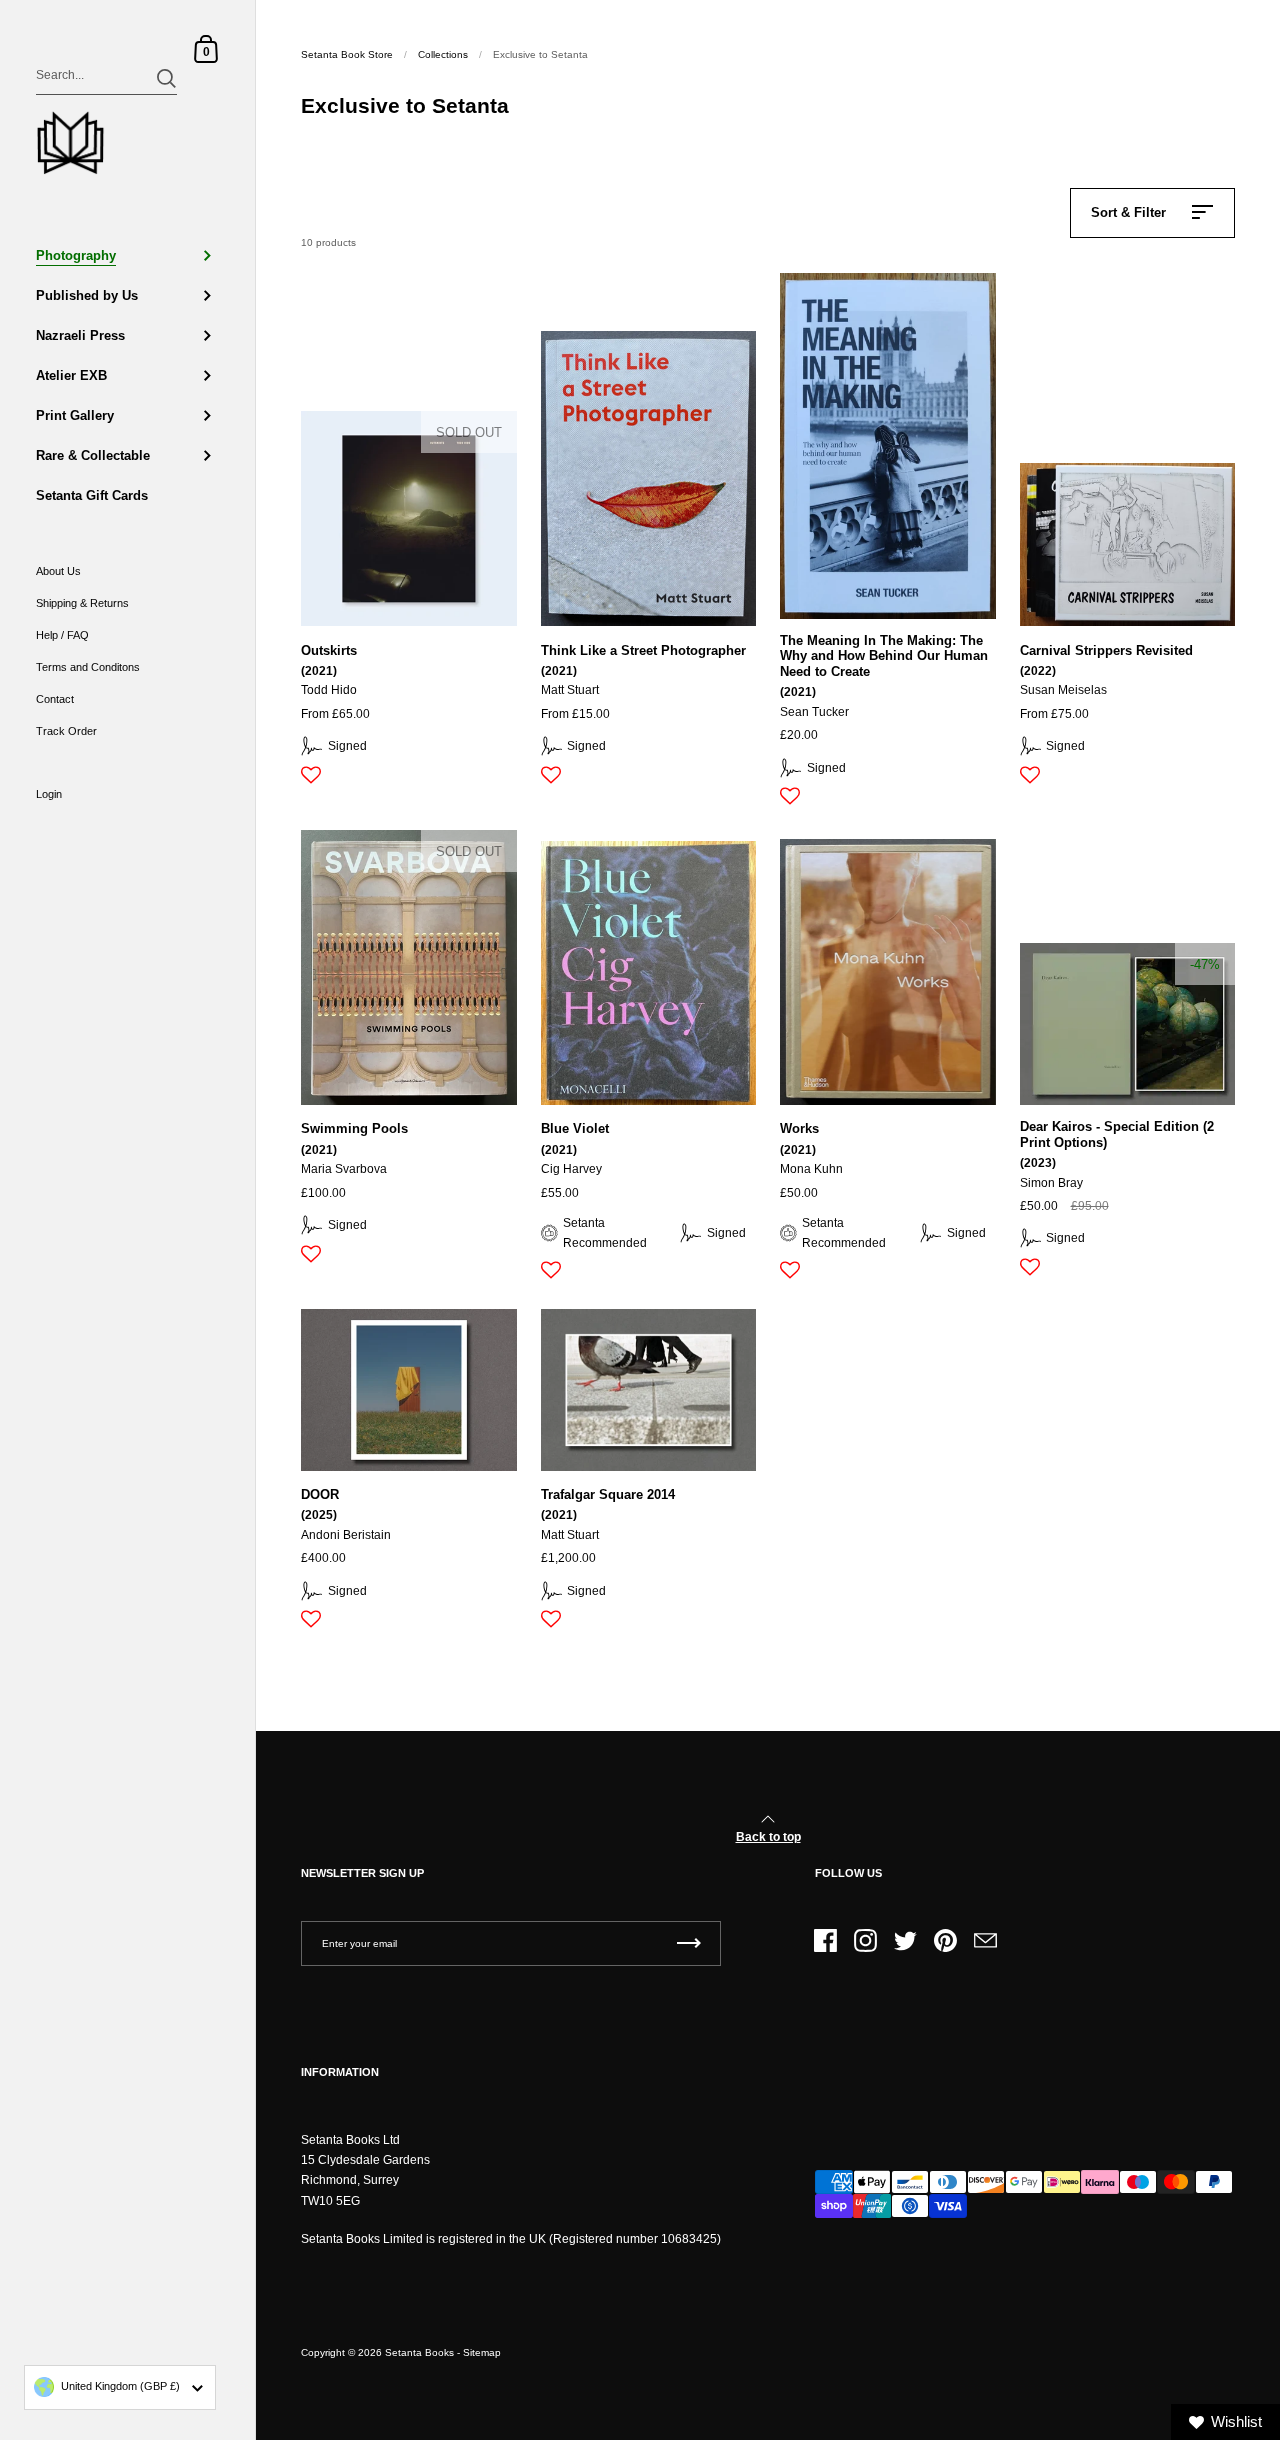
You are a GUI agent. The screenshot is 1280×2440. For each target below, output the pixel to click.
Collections (443, 54)
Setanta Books (419, 2352)
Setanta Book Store (347, 54)
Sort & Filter (1128, 212)
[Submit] (166, 78)
